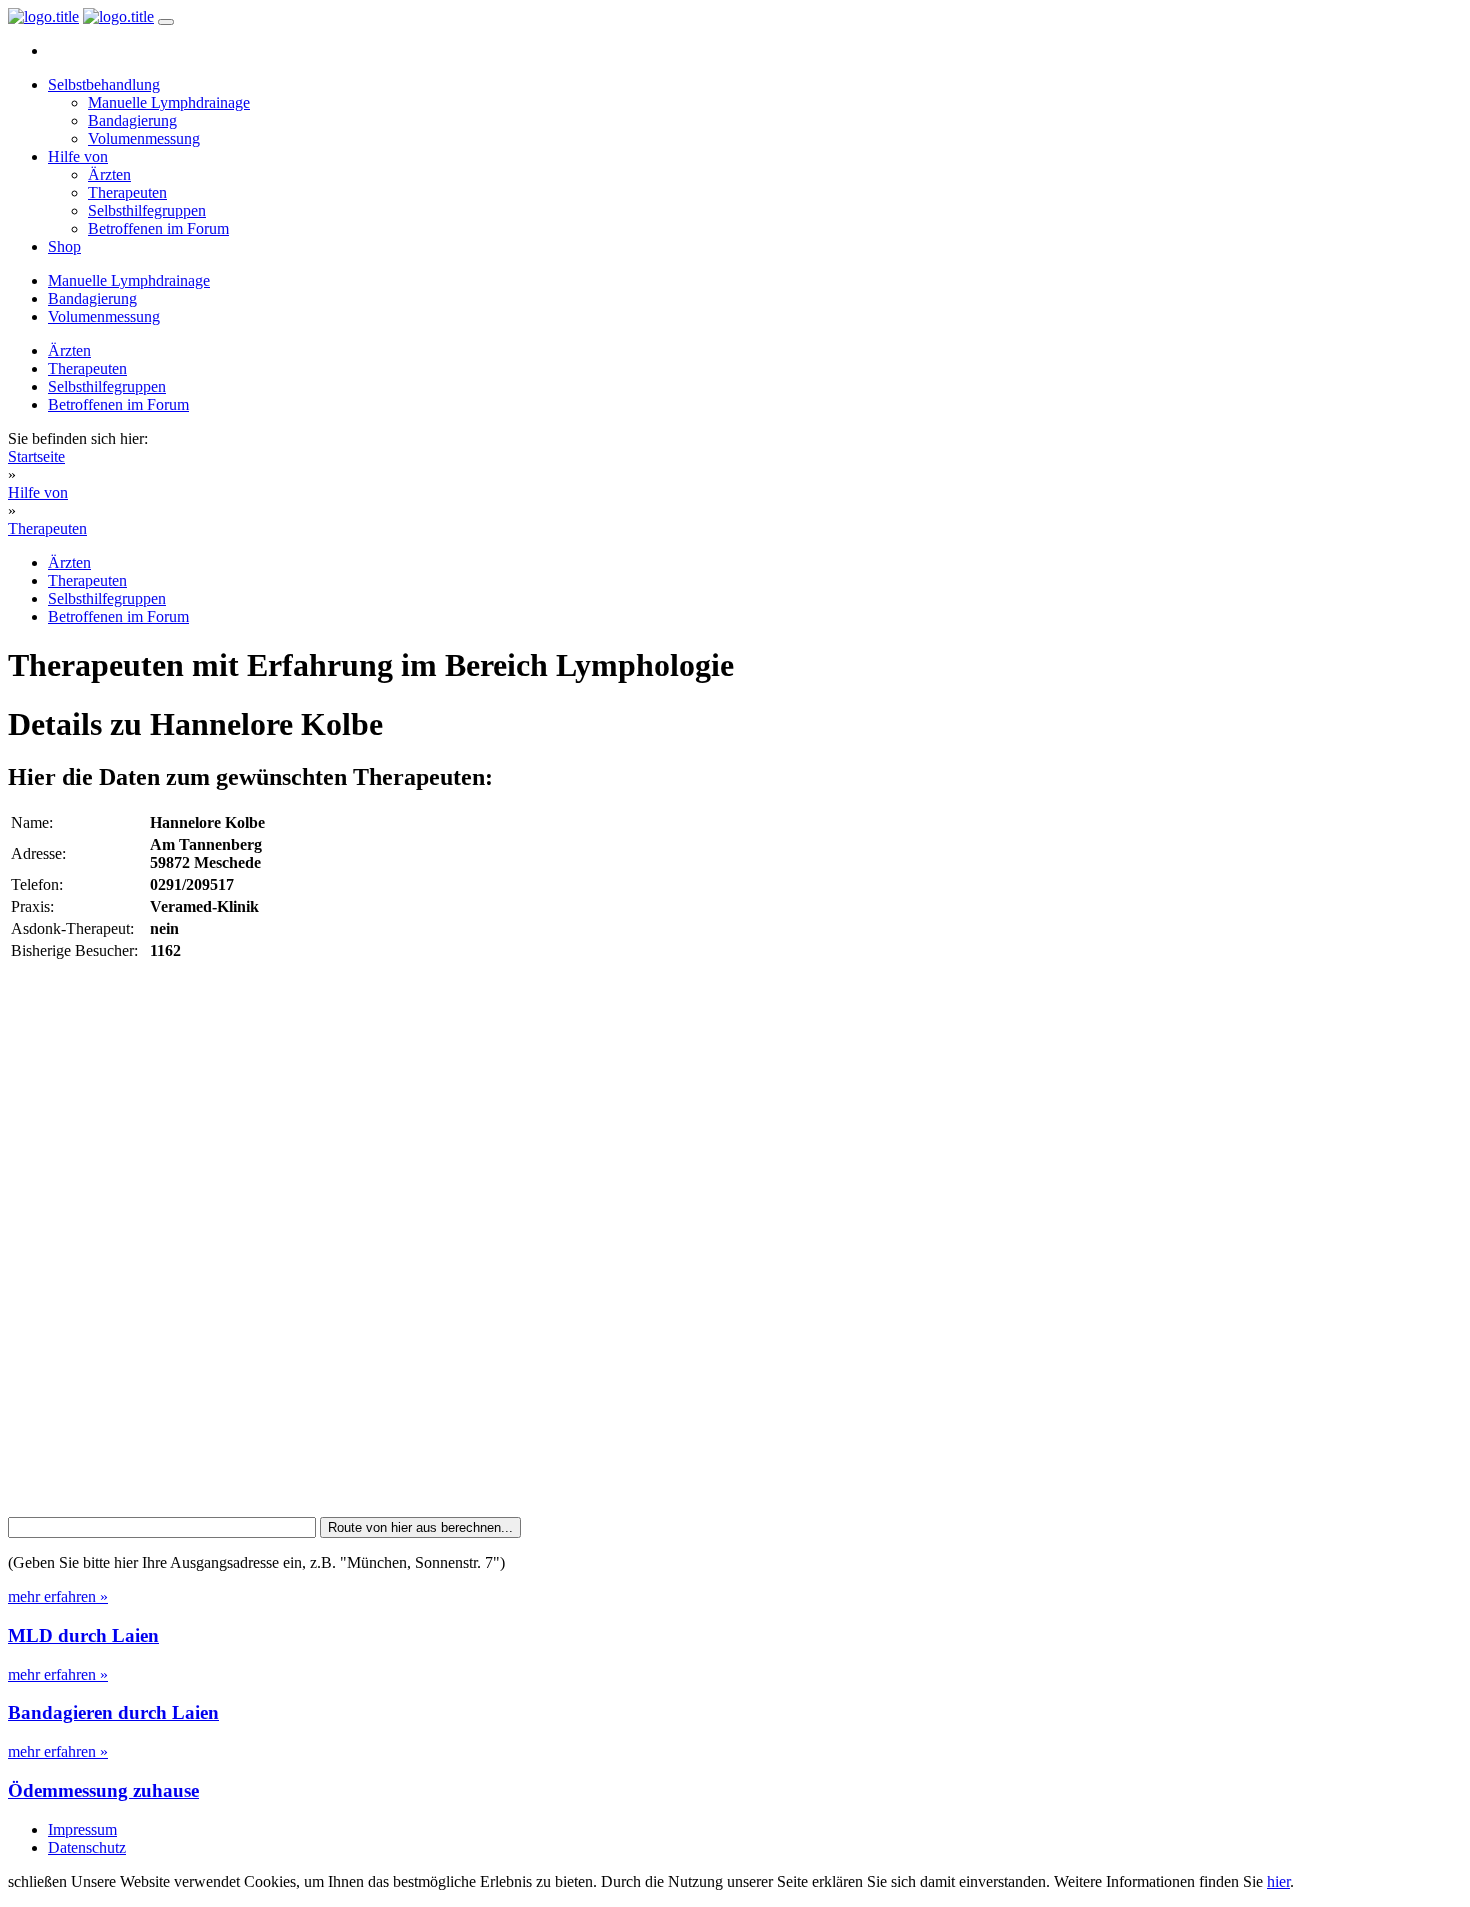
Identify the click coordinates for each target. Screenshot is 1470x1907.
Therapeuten (127, 192)
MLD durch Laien (83, 1635)
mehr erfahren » (58, 1596)
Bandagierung (132, 120)
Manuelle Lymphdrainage (169, 102)
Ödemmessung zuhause (103, 1790)
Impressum (82, 1829)
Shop (64, 246)
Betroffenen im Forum (158, 228)
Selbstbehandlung (104, 84)
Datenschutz (87, 1847)
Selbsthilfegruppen (147, 210)
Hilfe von (78, 156)
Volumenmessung (144, 138)
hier (1278, 1881)
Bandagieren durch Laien (113, 1712)
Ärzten (109, 174)
